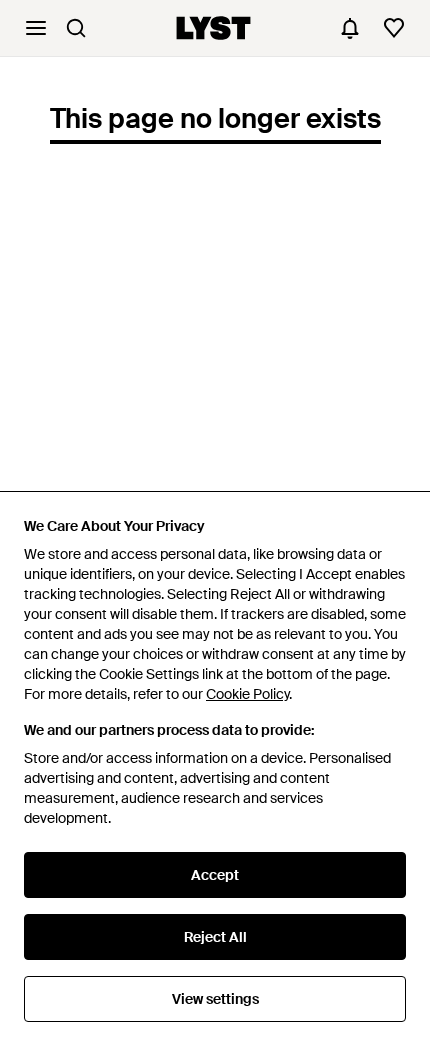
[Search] (76, 28)
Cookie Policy (247, 694)
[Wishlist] (394, 28)
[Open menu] (36, 28)
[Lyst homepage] (213, 28)
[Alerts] (350, 28)
